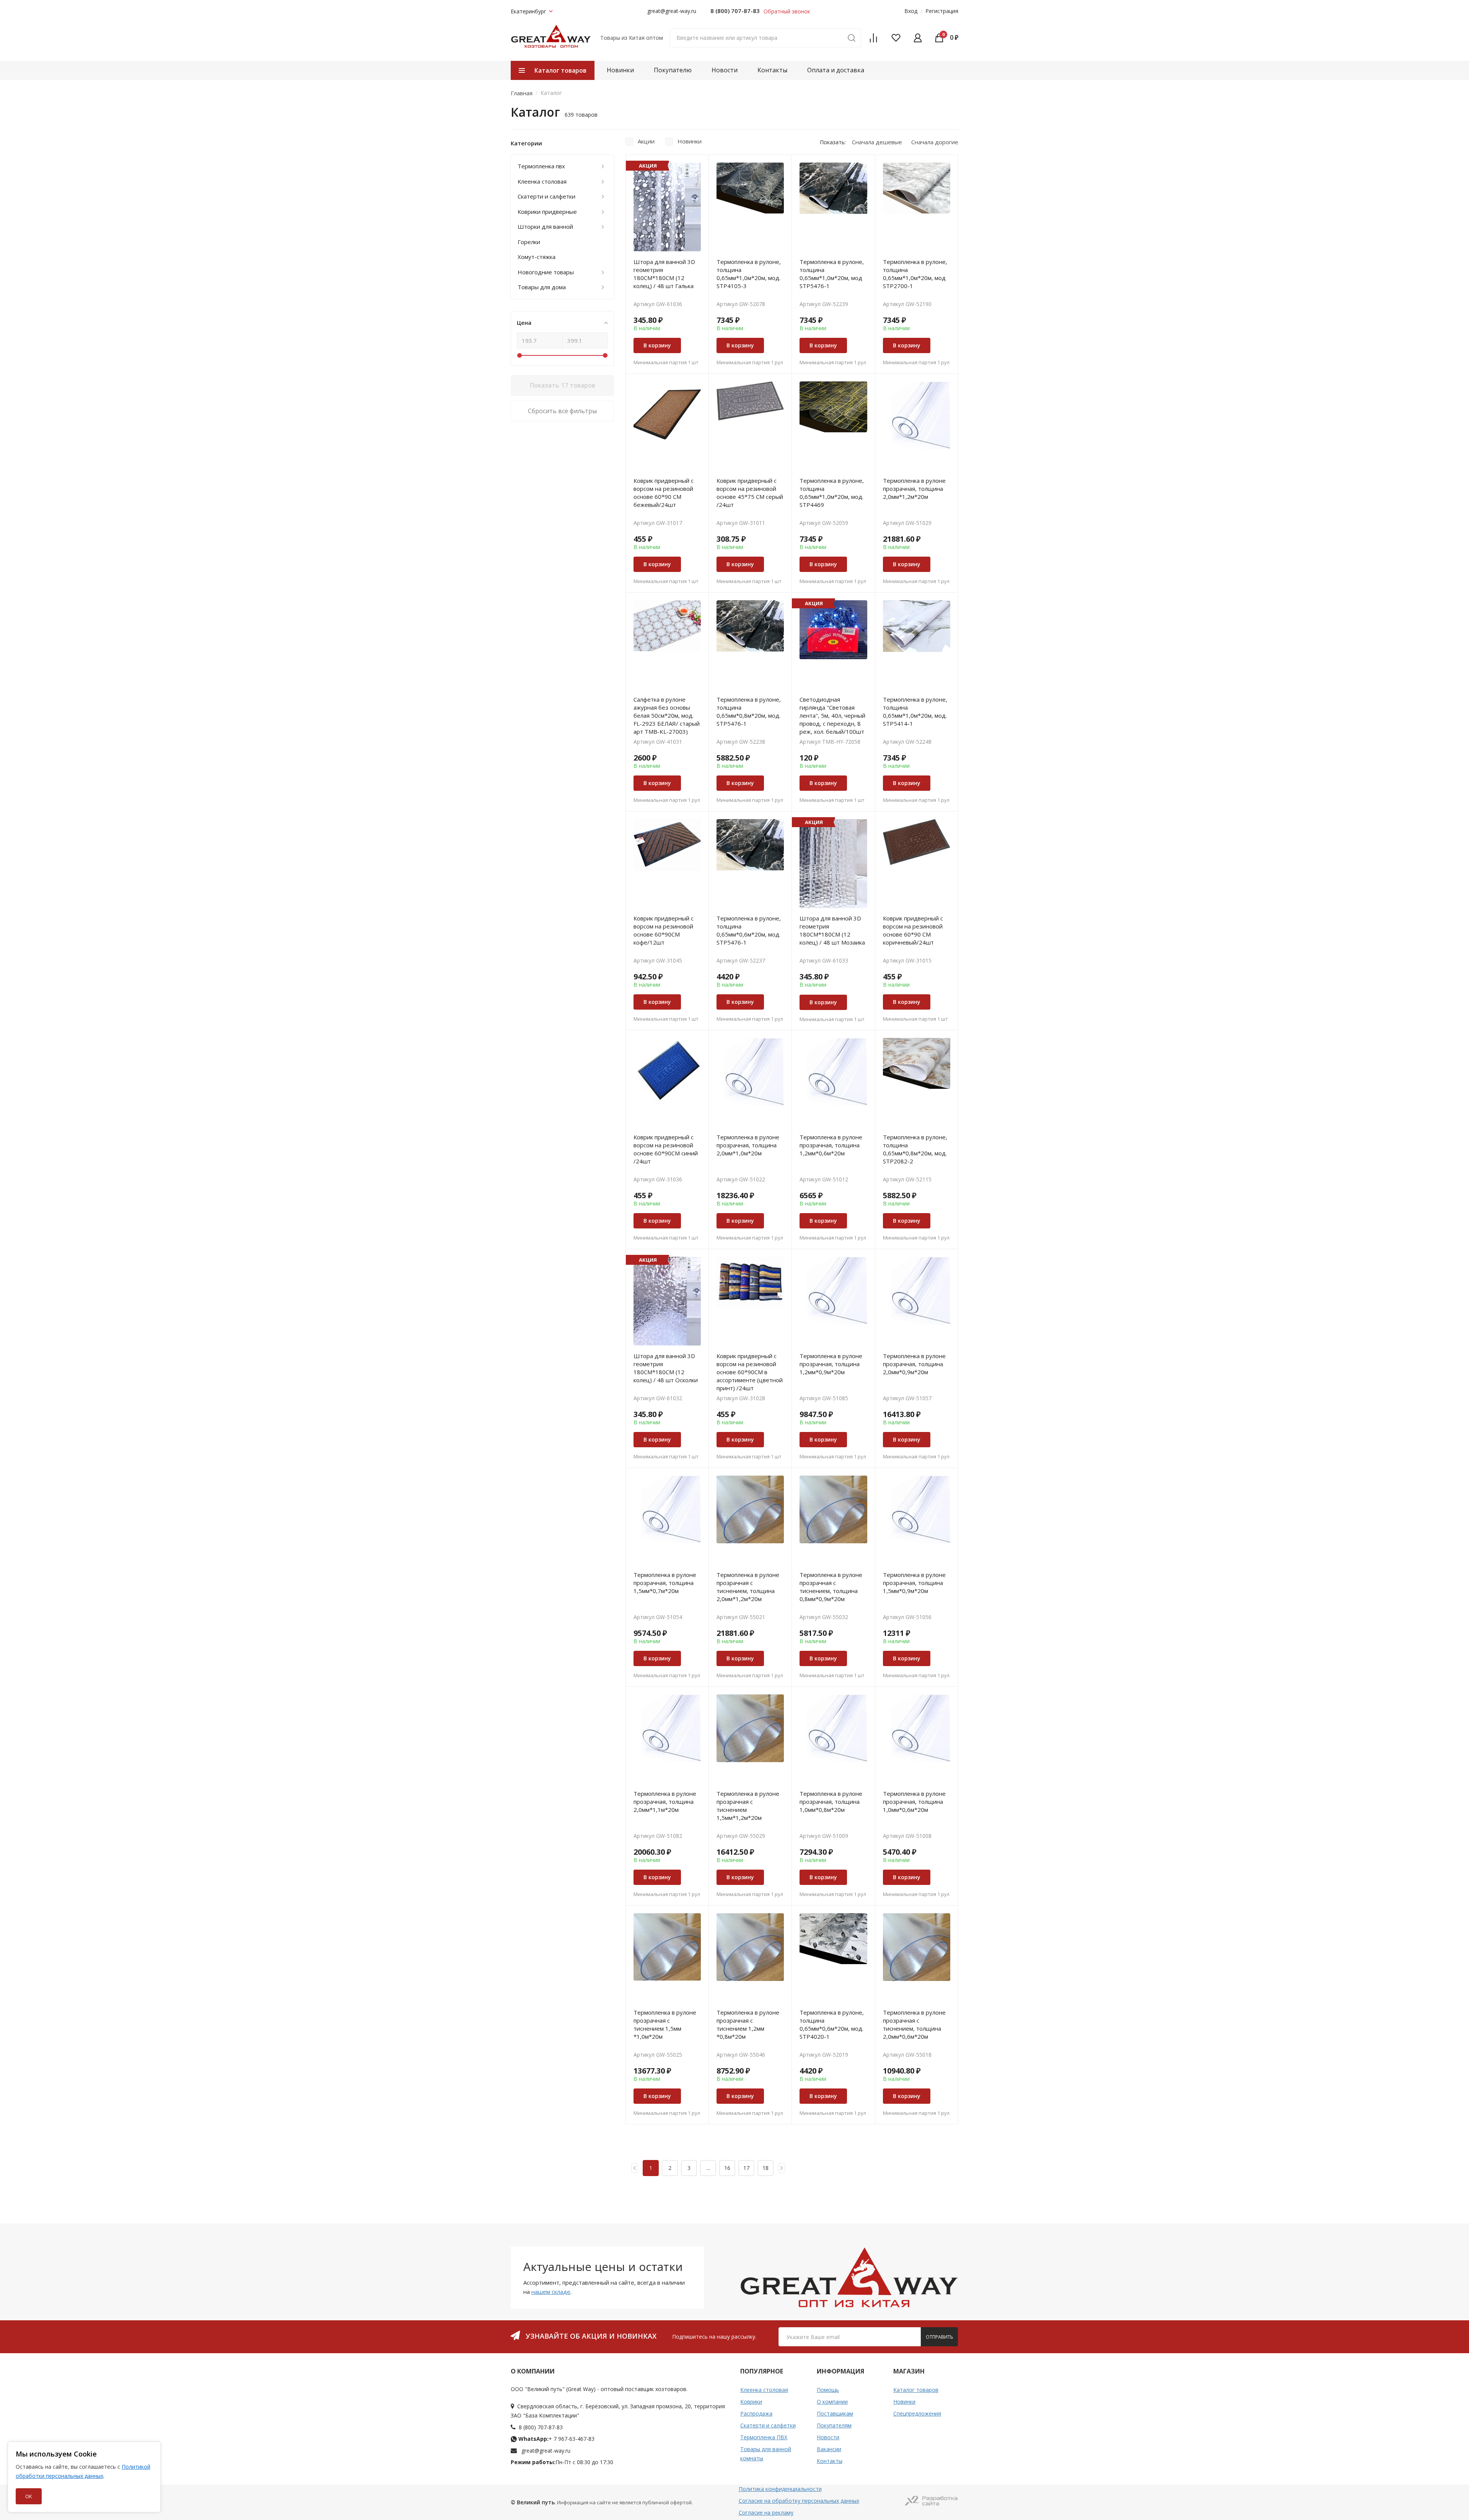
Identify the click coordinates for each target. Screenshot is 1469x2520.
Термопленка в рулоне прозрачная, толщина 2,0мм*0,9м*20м (914, 1364)
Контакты (772, 70)
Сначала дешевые (877, 142)
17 (746, 2168)
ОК (29, 2496)
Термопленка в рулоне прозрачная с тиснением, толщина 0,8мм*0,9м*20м (831, 1587)
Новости (725, 70)
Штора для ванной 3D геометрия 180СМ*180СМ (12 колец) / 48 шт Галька (664, 274)
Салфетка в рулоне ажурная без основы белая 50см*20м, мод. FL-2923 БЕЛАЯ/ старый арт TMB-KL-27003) (667, 715)
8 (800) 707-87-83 (735, 11)
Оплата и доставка (836, 70)
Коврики (751, 2402)
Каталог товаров (916, 2390)
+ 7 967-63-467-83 (556, 2439)
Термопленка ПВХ (764, 2437)
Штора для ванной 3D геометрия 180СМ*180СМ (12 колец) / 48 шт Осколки (666, 1368)
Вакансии (829, 2449)
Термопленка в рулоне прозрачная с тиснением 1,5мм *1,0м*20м (665, 2024)
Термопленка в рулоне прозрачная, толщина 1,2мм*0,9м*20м (831, 1364)
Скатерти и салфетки (768, 2425)
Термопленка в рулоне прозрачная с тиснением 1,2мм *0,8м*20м (748, 2024)
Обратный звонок (787, 11)
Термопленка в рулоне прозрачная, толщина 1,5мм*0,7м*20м (665, 1583)
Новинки (620, 70)
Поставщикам (835, 2413)
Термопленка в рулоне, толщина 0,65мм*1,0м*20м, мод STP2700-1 (915, 274)
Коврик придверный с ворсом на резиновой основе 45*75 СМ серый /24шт (750, 493)
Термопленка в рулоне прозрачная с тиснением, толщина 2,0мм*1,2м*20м (748, 1587)
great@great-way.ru (672, 11)
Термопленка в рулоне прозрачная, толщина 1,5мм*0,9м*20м (914, 1583)
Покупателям (834, 2425)
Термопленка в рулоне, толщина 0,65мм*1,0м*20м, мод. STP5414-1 (915, 711)
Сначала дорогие (935, 142)
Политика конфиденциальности (780, 2489)
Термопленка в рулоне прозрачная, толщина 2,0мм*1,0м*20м (748, 1145)
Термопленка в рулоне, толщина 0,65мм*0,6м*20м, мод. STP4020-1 (832, 2024)
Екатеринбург (528, 11)
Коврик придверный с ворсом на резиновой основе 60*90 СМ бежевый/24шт (664, 493)
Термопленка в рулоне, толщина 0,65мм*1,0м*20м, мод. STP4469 (832, 493)
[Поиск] (852, 38)
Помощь (828, 2390)
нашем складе (551, 2292)
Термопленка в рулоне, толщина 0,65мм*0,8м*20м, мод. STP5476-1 (749, 711)
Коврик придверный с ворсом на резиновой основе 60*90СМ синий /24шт (666, 1149)
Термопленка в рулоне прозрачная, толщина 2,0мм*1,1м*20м (665, 1802)
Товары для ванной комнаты (766, 2454)
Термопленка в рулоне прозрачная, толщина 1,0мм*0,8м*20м (831, 1802)
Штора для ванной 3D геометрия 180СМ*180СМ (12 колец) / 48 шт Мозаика (832, 930)
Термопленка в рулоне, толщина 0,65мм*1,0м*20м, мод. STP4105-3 (749, 274)
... (708, 2168)
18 (765, 2168)
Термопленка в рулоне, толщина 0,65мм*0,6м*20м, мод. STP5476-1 (749, 930)
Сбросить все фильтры (562, 411)
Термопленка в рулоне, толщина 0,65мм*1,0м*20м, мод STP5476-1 (832, 274)
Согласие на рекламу (766, 2513)
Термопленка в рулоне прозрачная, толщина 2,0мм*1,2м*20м (914, 489)
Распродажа (756, 2413)
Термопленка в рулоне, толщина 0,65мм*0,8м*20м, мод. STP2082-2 (915, 1149)
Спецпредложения (917, 2413)
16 (727, 2168)
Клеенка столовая (764, 2390)
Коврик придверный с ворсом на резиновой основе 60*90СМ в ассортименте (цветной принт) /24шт (750, 1372)
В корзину (657, 345)
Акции (646, 141)
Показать (563, 385)
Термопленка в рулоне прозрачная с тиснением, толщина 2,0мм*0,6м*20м (914, 2024)
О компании (832, 2402)
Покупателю (673, 70)
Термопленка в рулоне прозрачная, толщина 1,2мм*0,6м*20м (831, 1145)
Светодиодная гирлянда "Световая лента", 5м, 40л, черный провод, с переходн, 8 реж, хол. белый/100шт (832, 715)
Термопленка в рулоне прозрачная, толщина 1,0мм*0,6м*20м (914, 1802)
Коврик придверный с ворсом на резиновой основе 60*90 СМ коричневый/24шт (913, 930)
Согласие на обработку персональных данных (799, 2501)
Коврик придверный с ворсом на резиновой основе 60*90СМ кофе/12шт (664, 930)
